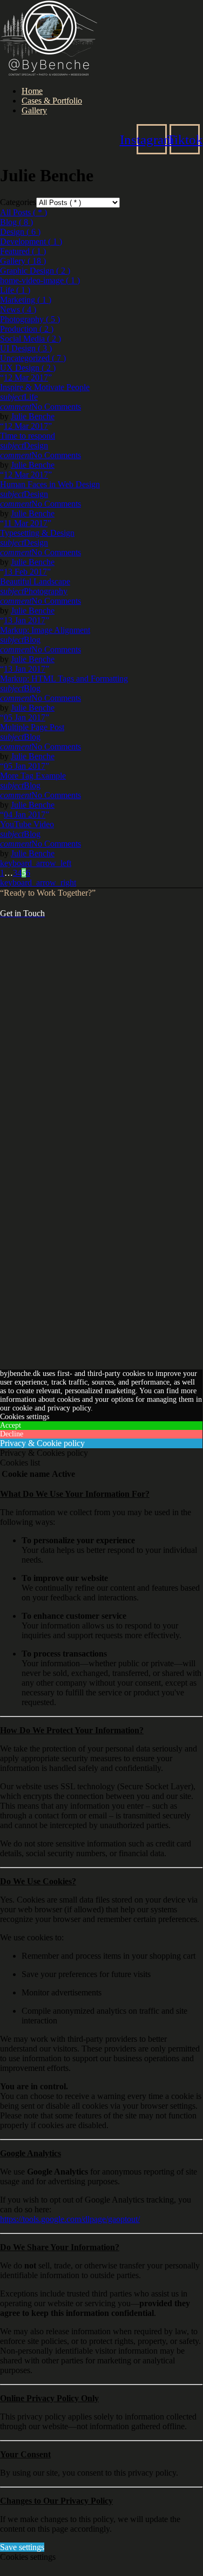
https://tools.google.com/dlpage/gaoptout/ (70, 2219)
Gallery (34, 110)
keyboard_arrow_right (38, 882)
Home (32, 91)
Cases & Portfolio (52, 101)
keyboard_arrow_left (36, 863)
